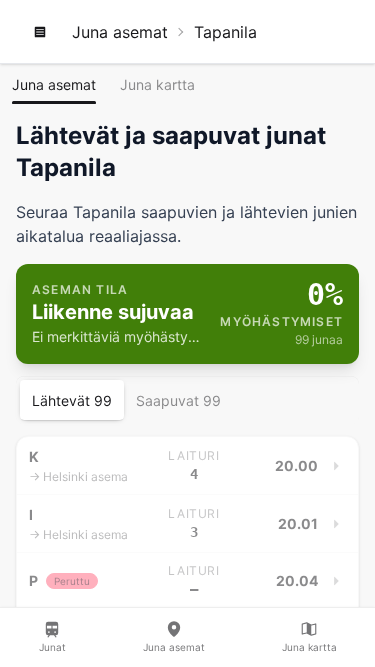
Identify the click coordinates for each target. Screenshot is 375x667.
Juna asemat (120, 32)
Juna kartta (157, 84)
